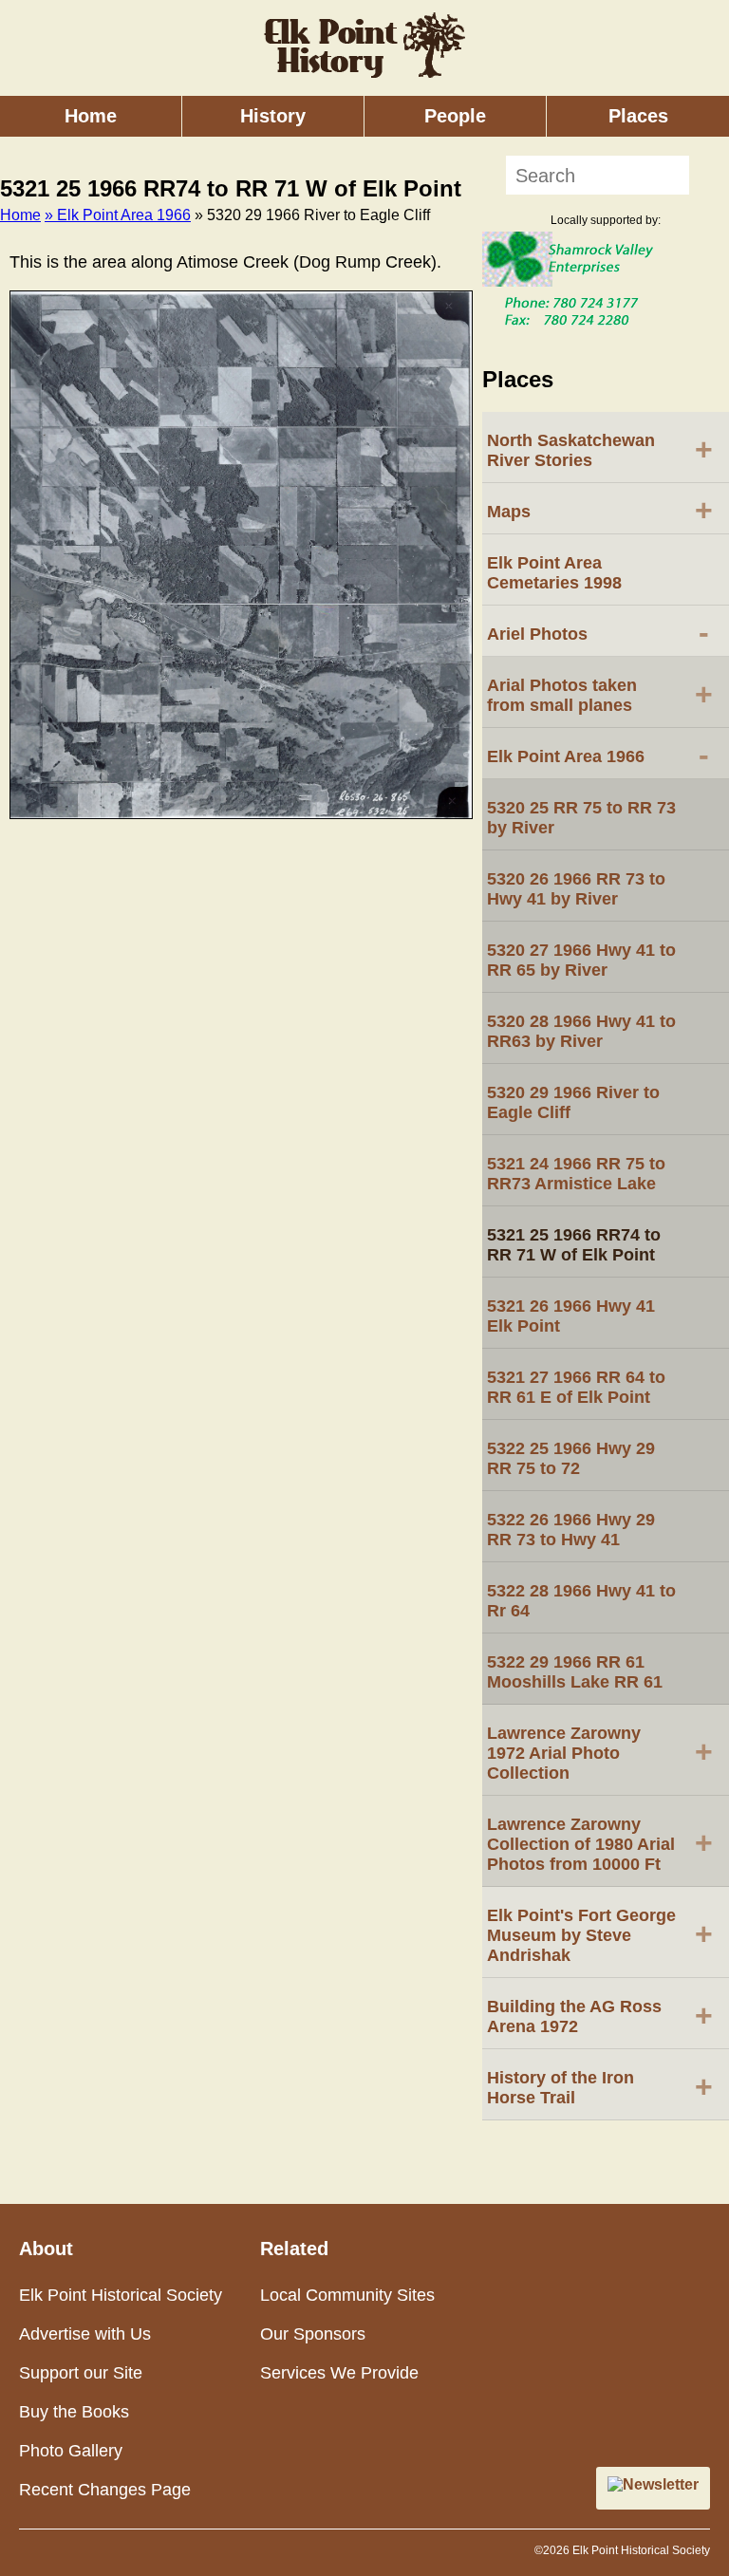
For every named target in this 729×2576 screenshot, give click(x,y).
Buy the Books (74, 2412)
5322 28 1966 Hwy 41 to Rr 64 (581, 1601)
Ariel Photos (598, 632)
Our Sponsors (313, 2334)
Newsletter (661, 2484)
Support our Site (81, 2373)
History (273, 116)
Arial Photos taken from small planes (600, 695)
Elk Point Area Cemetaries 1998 (554, 573)
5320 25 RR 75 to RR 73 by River (581, 818)
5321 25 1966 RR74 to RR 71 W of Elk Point (574, 1245)
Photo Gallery (71, 2451)
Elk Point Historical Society (121, 2295)
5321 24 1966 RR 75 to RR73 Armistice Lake (576, 1174)
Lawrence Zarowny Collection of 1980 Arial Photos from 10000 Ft (600, 1844)
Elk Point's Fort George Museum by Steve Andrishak (600, 1935)
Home (91, 116)
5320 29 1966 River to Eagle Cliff (573, 1102)
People (455, 116)
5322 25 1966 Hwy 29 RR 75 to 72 (571, 1458)
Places (638, 116)
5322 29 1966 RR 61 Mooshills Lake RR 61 (575, 1672)
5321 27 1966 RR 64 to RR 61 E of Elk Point (576, 1387)
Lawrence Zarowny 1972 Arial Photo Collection (600, 1753)
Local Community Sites (347, 2295)
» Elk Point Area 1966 (118, 215)
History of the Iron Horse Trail (600, 2088)
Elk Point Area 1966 (598, 755)
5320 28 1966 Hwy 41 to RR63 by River (581, 1031)
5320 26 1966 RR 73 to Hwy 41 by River (576, 889)
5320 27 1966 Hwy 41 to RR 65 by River (581, 960)
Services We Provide (339, 2373)
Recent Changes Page (105, 2490)
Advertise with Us (85, 2334)
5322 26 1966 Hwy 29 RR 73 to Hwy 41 (571, 1530)
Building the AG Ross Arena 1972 (600, 2016)
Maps (600, 510)
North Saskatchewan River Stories (600, 450)
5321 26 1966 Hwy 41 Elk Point (571, 1316)
